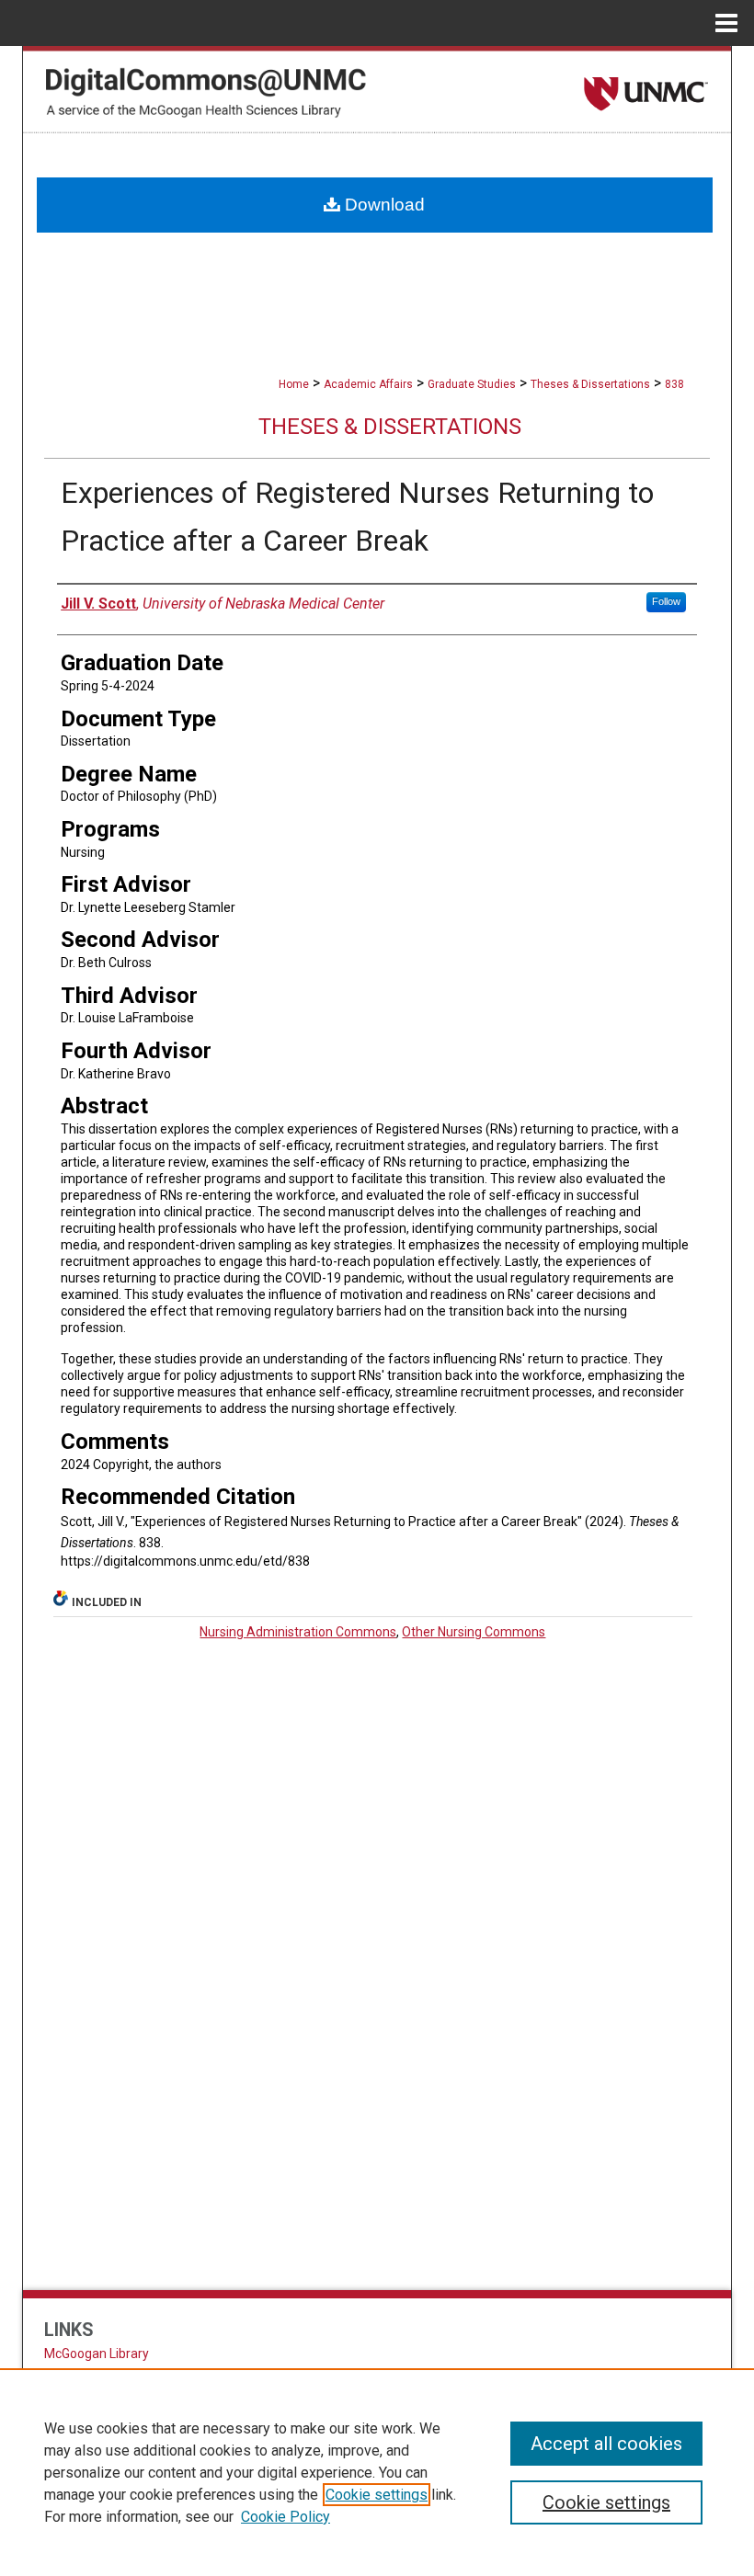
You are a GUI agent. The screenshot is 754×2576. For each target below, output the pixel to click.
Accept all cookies (606, 2444)
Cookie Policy (286, 2517)
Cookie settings (377, 2495)
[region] (377, 2472)
